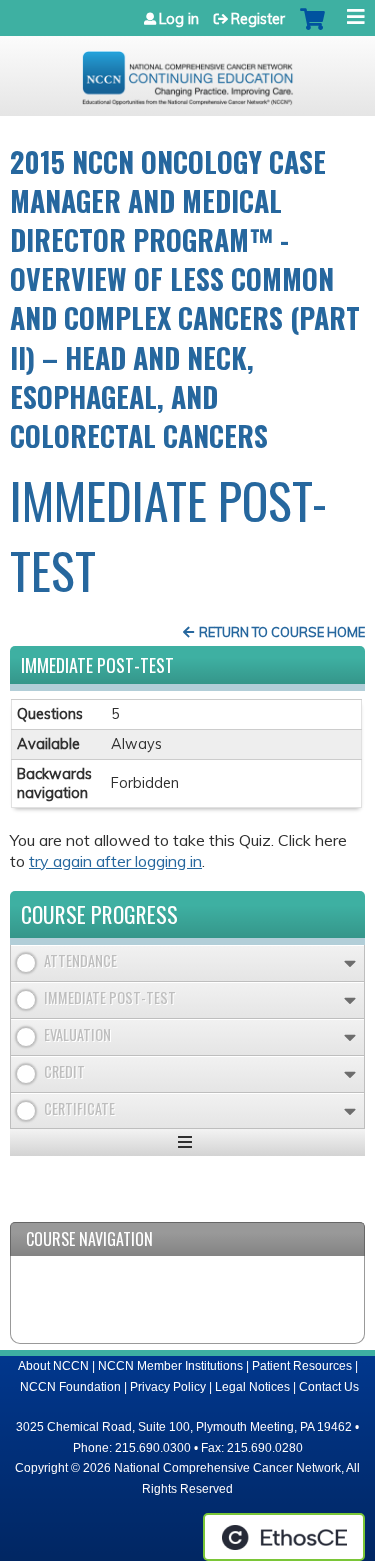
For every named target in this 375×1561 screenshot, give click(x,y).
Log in (179, 19)
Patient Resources (302, 1366)
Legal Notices (252, 1387)
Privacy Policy (168, 1387)
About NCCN (53, 1366)
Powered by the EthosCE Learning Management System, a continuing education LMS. (284, 1537)
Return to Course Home (282, 632)
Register (258, 19)
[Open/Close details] (350, 963)
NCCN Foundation (70, 1387)
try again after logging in (115, 861)
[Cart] (312, 29)
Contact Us (329, 1387)
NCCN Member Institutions (170, 1366)
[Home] (187, 71)
